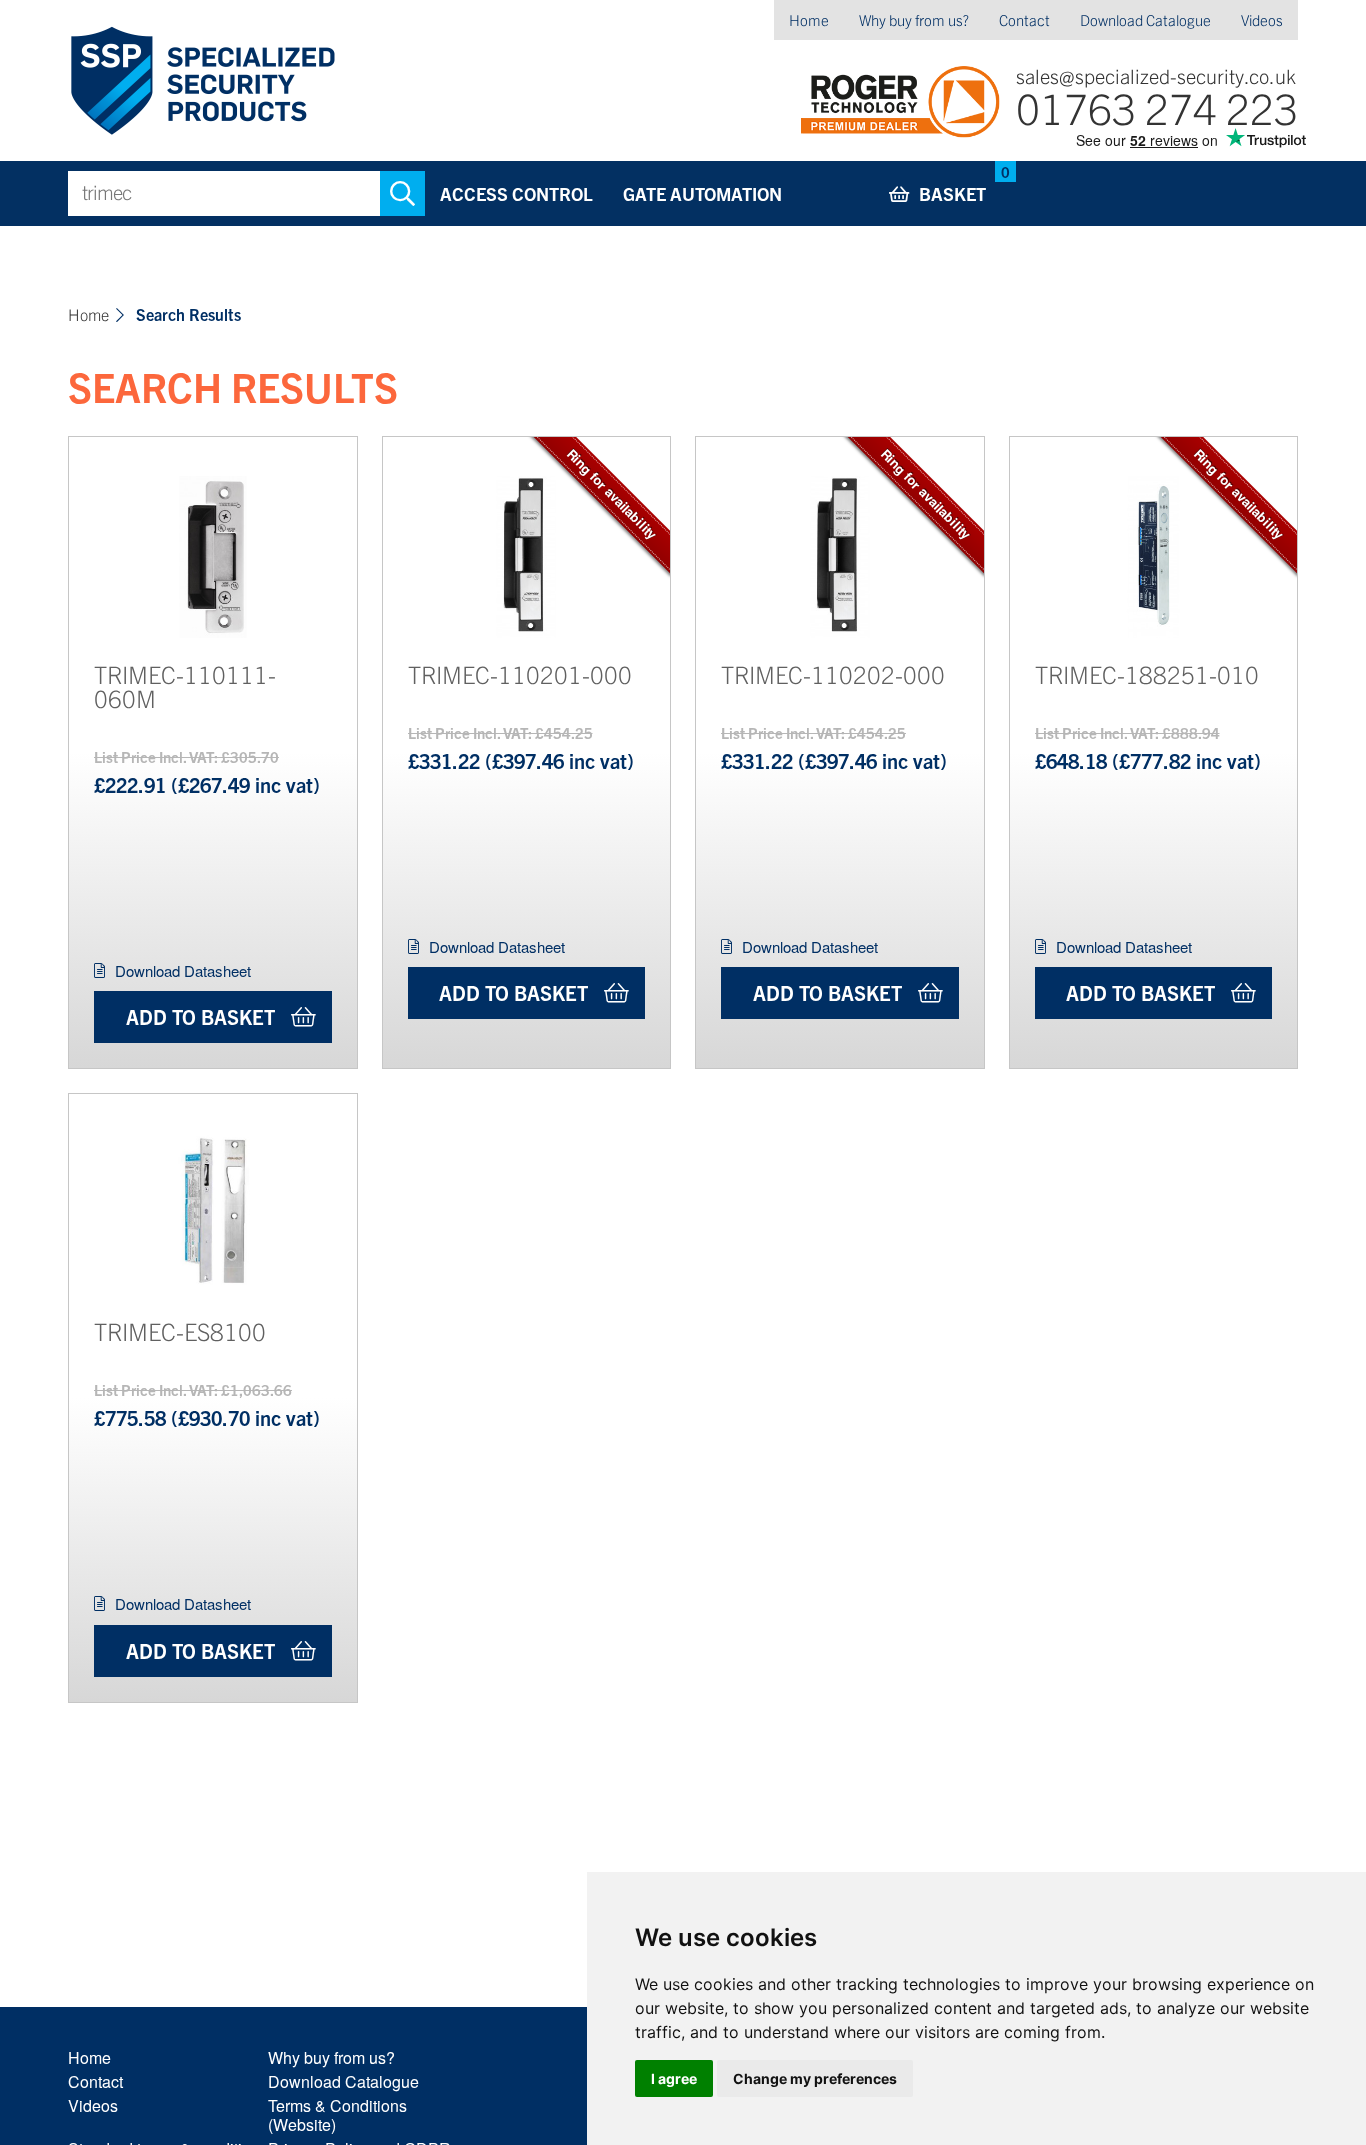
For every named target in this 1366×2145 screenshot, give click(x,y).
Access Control (516, 193)
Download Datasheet (183, 970)
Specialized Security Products (201, 81)
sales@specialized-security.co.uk (1156, 75)
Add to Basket (200, 1016)
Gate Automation (702, 193)
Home (809, 19)
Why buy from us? (914, 19)
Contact (1024, 19)
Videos (1262, 19)
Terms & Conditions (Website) (337, 2115)
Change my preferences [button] (815, 2078)
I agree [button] (674, 2078)
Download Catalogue (1145, 19)
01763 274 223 (1157, 106)
